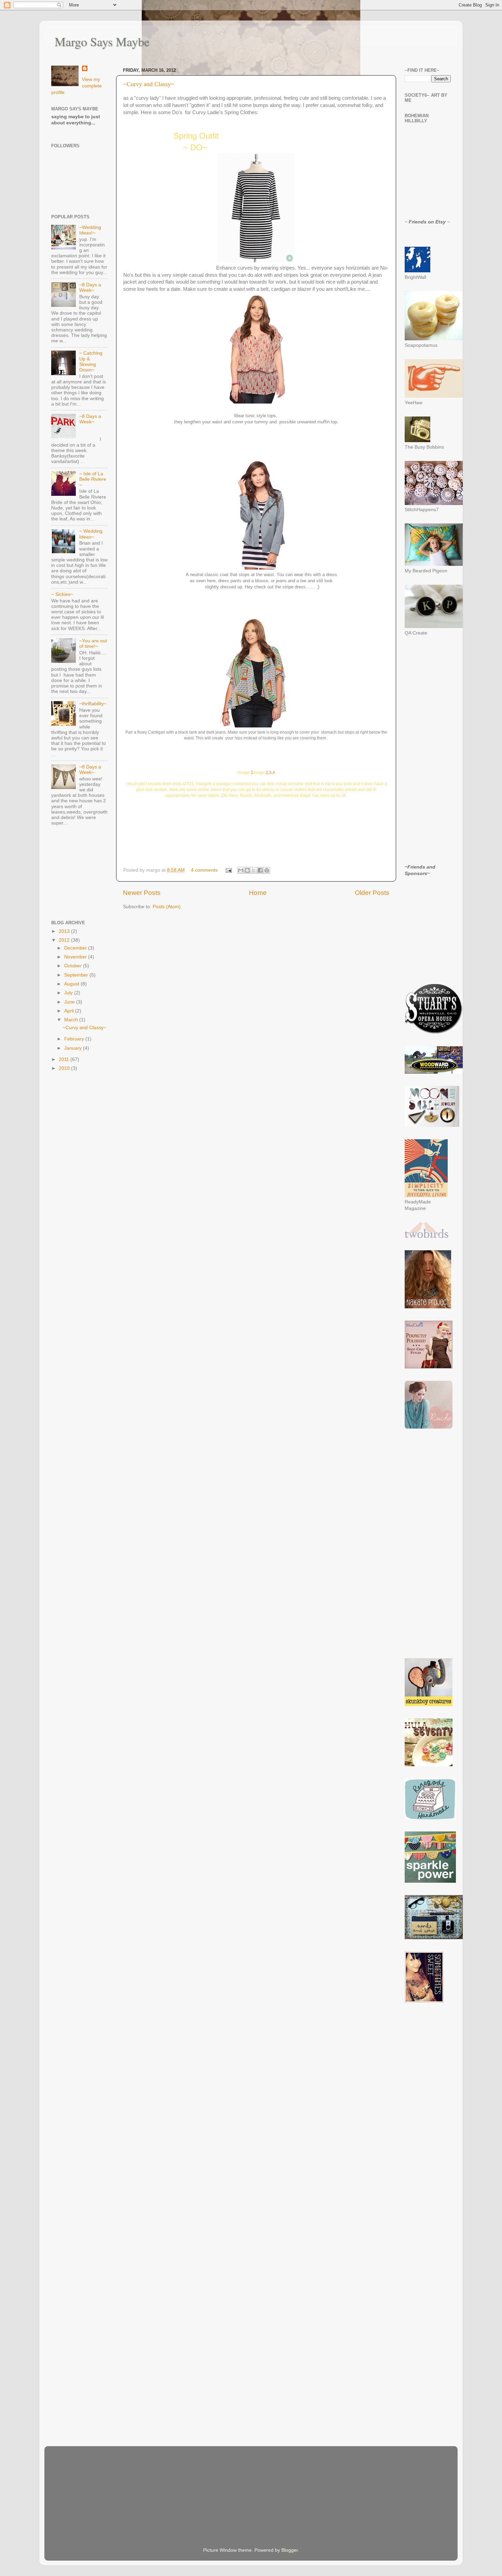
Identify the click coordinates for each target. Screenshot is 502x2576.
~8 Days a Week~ (90, 288)
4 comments (204, 870)
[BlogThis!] (247, 870)
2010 (65, 1068)
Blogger (290, 2550)
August (72, 984)
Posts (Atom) (167, 907)
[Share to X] (254, 870)
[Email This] (241, 870)
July (69, 993)
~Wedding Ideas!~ (90, 230)
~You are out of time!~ (93, 644)
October (74, 966)
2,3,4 (270, 773)
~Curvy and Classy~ (149, 84)
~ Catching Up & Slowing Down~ (91, 362)
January (74, 1048)
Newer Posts (142, 893)
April (70, 1011)
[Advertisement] (85, 874)
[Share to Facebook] (260, 870)
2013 (65, 931)
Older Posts (372, 893)
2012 (65, 940)
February (75, 1039)
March (72, 1020)
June (70, 1002)
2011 (65, 1059)
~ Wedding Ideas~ (91, 534)
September (77, 975)
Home (258, 893)
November (76, 957)
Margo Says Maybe (102, 41)
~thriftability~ (93, 704)
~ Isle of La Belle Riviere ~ (93, 479)
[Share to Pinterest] (267, 870)
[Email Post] (228, 870)
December (76, 948)
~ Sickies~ (62, 594)
